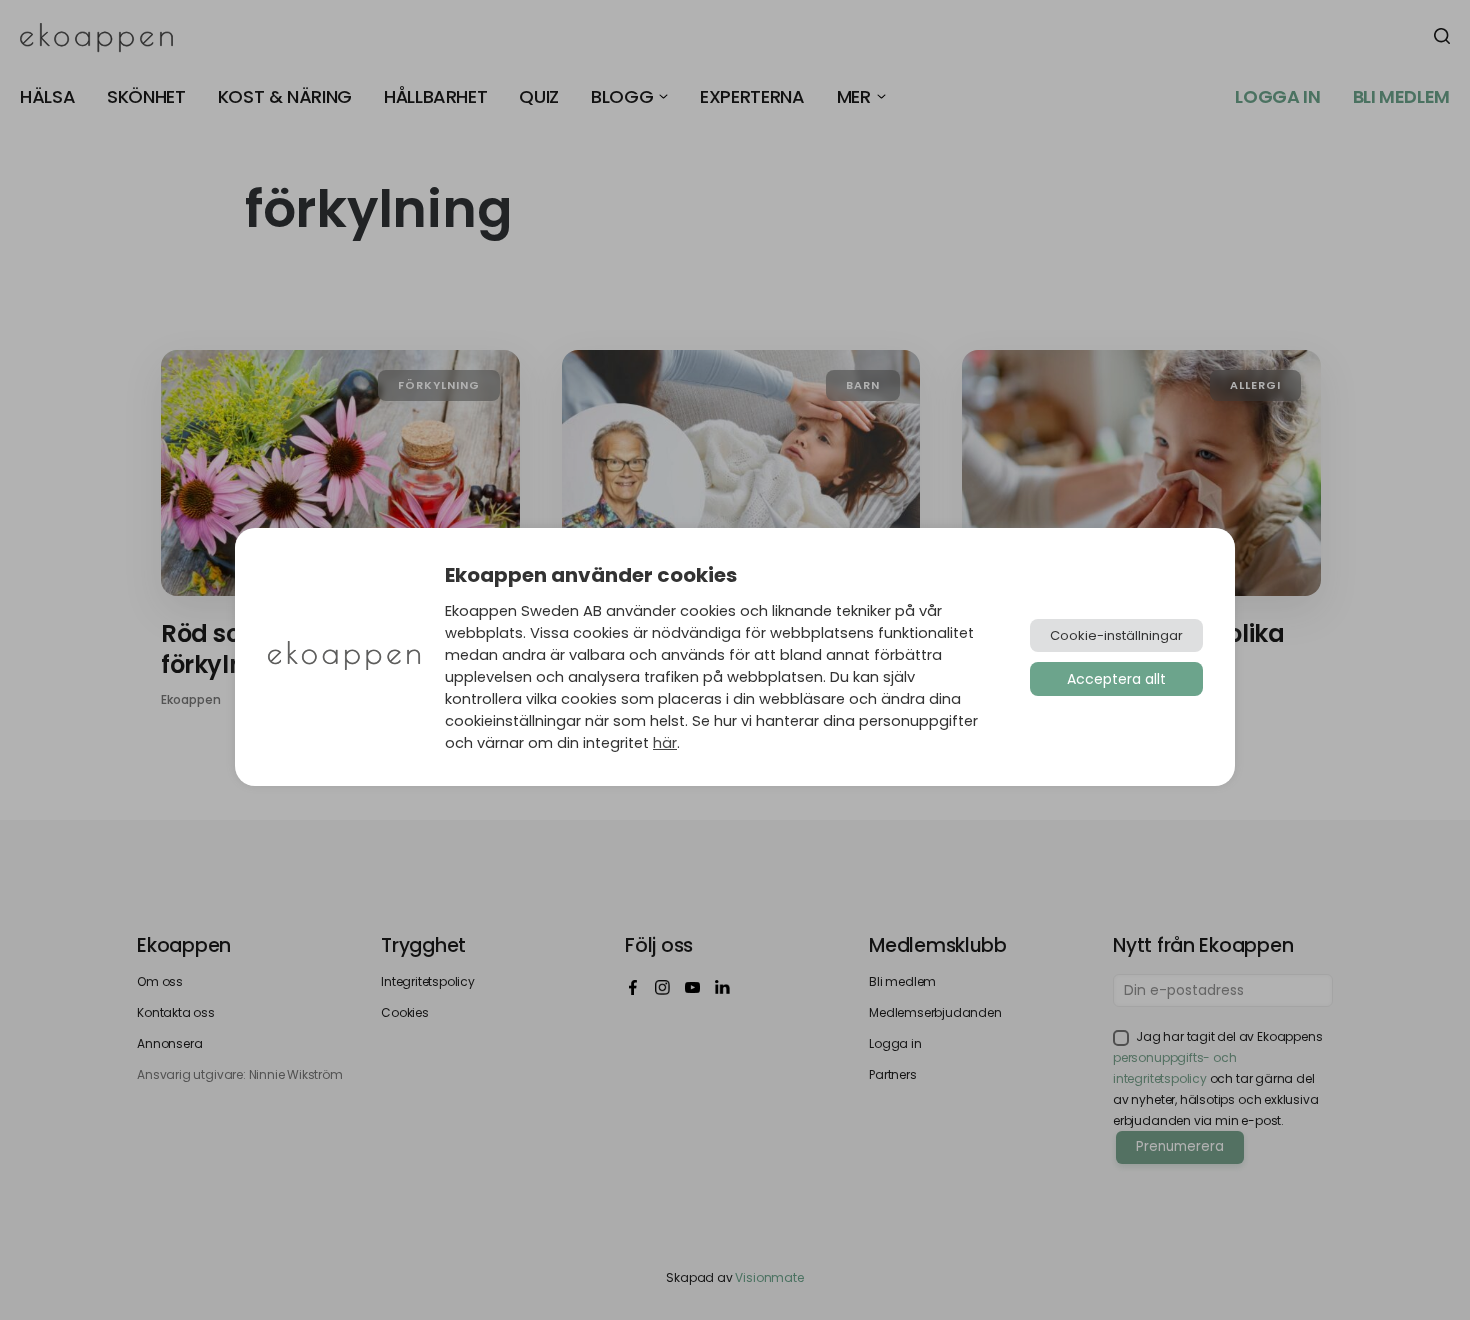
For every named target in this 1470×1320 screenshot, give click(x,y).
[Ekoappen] (344, 657)
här (665, 743)
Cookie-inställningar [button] (1116, 635)
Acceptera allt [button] (1116, 679)
